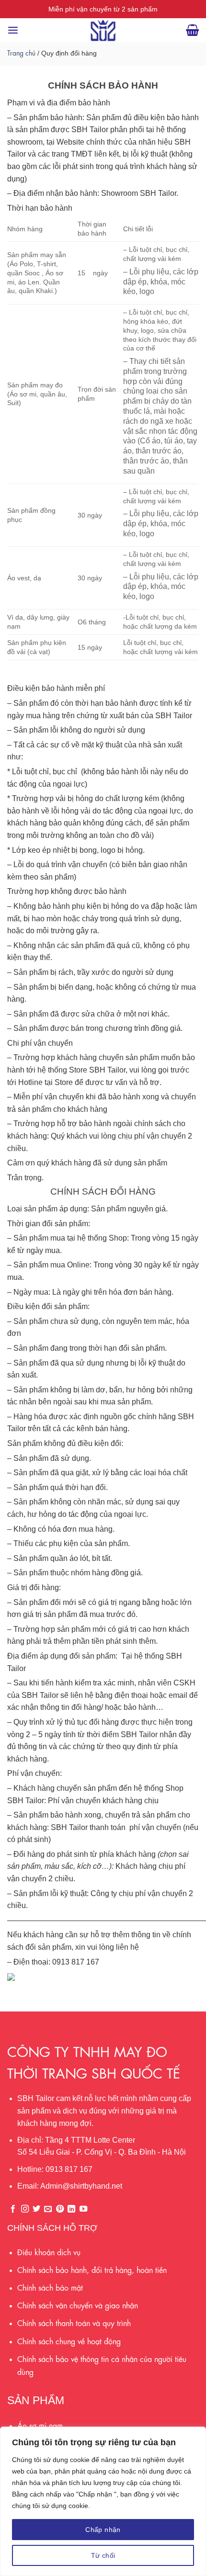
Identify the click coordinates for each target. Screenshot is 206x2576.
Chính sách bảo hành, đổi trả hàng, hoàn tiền (92, 2269)
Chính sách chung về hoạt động (69, 2341)
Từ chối (103, 2555)
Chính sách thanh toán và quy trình (74, 2322)
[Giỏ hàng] (192, 30)
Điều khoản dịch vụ (49, 2252)
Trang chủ (21, 52)
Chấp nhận (103, 2530)
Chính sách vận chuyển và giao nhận (78, 2305)
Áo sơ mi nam (40, 2425)
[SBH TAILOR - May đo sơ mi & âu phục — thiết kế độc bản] (103, 30)
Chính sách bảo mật (50, 2287)
